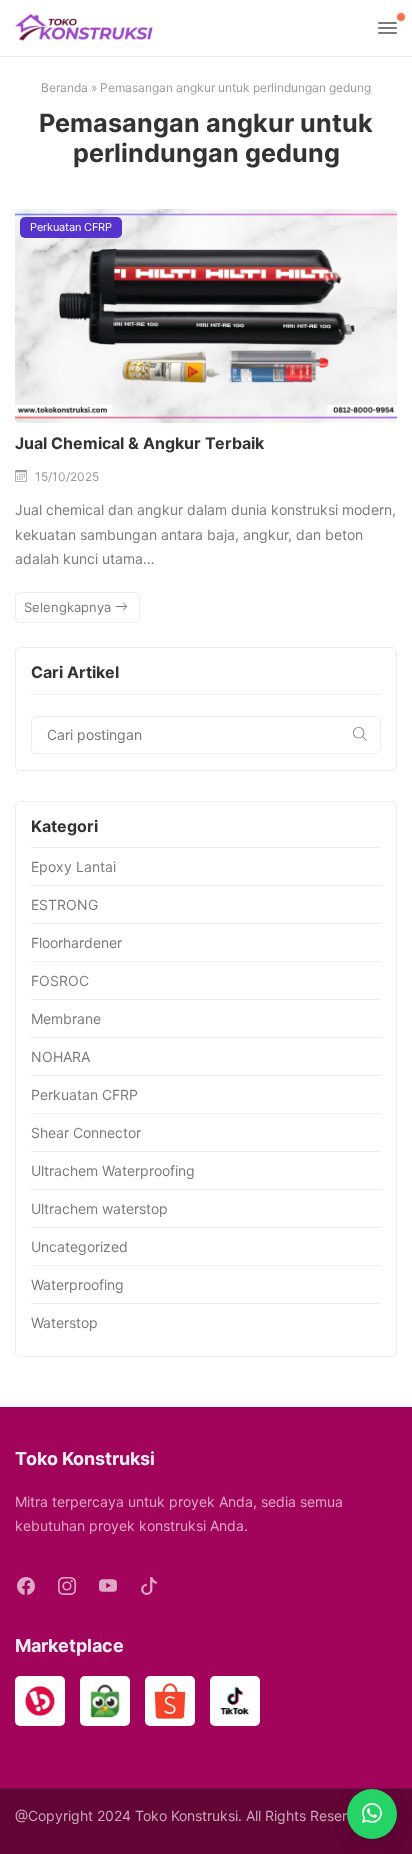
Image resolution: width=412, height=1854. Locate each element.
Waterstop (64, 1322)
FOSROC (60, 980)
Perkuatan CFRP (71, 227)
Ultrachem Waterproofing (113, 1170)
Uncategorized (79, 1246)
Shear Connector (86, 1132)
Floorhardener (76, 942)
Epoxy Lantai (73, 866)
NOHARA (60, 1056)
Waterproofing (77, 1284)
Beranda (64, 87)
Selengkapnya (69, 607)
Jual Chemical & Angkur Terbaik (139, 443)
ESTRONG (64, 904)
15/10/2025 (67, 476)
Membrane (66, 1018)
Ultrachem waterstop (99, 1208)
